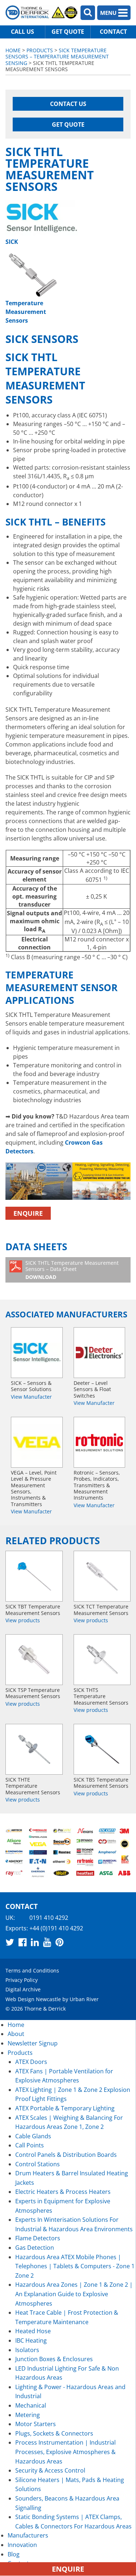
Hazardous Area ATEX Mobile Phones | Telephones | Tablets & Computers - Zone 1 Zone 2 (75, 2266)
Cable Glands (33, 2136)
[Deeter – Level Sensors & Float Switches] (100, 1353)
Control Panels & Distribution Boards (66, 2155)
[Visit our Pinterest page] (59, 1942)
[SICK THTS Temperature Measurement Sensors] (102, 1660)
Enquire (28, 1213)
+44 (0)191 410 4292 (56, 1928)
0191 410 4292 (49, 1918)
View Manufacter (31, 1396)
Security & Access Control (50, 2470)
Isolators (27, 2350)
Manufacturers (28, 2535)
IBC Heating (31, 2340)
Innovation (22, 2545)
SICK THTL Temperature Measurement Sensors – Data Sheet (72, 1270)
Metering (28, 2415)
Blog (14, 2554)
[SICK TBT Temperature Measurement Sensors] (34, 1576)
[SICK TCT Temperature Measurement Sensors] (102, 1576)
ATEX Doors (31, 2062)
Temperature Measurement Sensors (26, 312)
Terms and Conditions (32, 1970)
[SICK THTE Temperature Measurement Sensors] (34, 1749)
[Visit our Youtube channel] (47, 1942)
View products (23, 1620)
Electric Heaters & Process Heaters (63, 2192)
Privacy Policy (22, 1980)
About (16, 2034)
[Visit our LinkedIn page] (35, 1942)
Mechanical (31, 2405)
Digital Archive (23, 1990)
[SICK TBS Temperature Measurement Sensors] (102, 1749)
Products (40, 50)
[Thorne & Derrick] (42, 13)
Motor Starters (36, 2424)
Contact (113, 32)
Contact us (68, 104)
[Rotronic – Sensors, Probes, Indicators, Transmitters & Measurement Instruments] (100, 1442)
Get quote (68, 32)
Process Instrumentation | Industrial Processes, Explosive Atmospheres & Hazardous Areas (65, 2452)
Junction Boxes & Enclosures (54, 2359)
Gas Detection (35, 2248)
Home (13, 50)
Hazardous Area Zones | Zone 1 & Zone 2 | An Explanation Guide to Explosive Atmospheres (74, 2294)
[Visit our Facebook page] (22, 1942)
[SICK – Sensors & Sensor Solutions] (37, 1353)
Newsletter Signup (33, 2043)
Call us (22, 32)
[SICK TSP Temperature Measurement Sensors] (34, 1660)
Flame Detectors (38, 2238)
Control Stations (38, 2164)
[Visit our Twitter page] (10, 1942)
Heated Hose (33, 2331)
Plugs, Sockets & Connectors (54, 2433)
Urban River (84, 1999)
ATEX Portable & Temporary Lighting (65, 2108)
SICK (12, 242)
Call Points (30, 2145)
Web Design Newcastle (33, 1999)
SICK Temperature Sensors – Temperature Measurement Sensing (57, 57)
